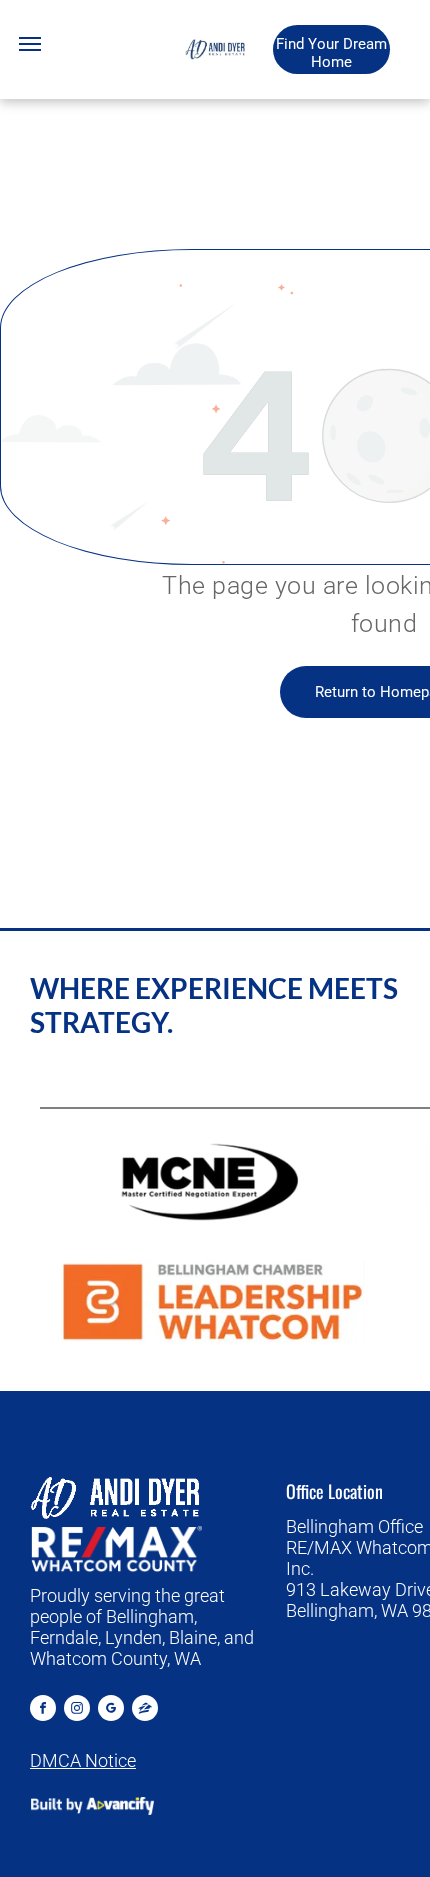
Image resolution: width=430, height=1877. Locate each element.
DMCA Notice (83, 1760)
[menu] (30, 44)
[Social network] (145, 1710)
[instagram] (77, 1710)
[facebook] (43, 1710)
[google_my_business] (111, 1710)
